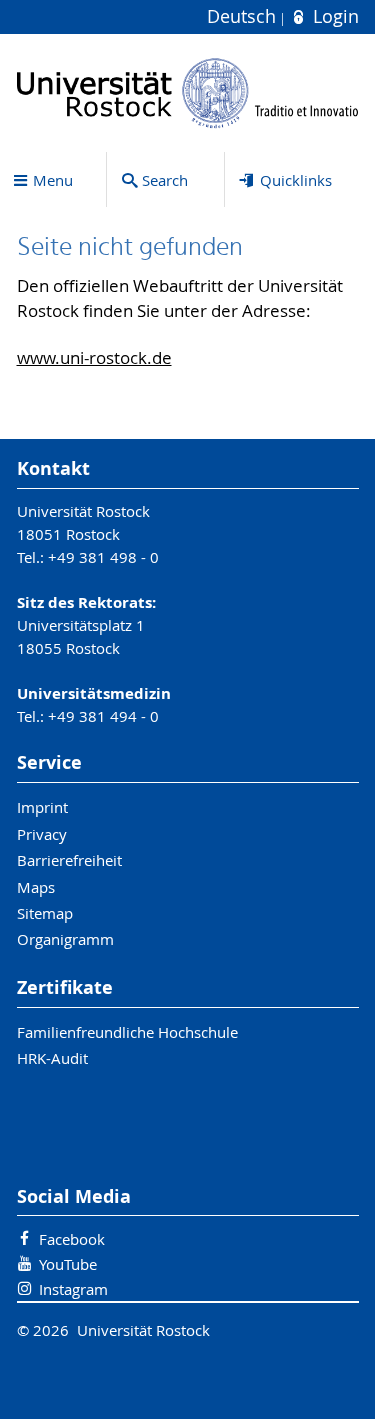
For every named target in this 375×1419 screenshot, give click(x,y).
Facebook (72, 1239)
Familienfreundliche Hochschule (127, 1032)
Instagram (73, 1289)
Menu (53, 180)
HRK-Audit (52, 1058)
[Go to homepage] (188, 93)
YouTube (68, 1264)
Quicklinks (296, 180)
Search (165, 180)
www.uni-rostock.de (94, 358)
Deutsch (244, 16)
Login (333, 16)
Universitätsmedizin (94, 693)
